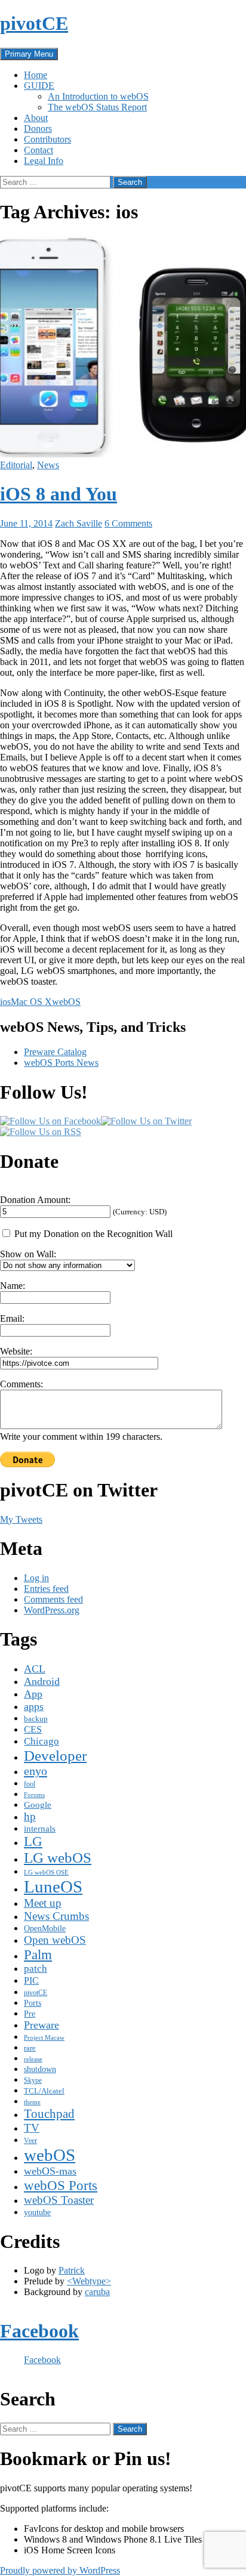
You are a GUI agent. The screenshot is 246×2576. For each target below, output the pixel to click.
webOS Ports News (61, 1063)
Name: (13, 1286)
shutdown (40, 2069)
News (48, 465)
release (33, 2059)
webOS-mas (50, 2171)
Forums (34, 1795)
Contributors (47, 139)
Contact (39, 150)
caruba (97, 2292)
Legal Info (44, 161)
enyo (36, 1771)
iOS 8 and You (59, 494)
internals (40, 1829)
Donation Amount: (35, 1200)
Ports (33, 2003)
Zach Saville (79, 523)
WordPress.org (52, 1610)
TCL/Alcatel (44, 2091)
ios (5, 1002)
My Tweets (21, 1519)
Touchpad (49, 2114)
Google (38, 1805)
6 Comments (128, 523)
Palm (38, 1955)
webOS (66, 1002)
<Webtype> (89, 2281)
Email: (12, 1318)
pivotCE (34, 23)
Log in (36, 1578)
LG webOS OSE (46, 1873)
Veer (30, 2141)
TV (32, 2128)
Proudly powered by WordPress (60, 2570)
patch (36, 1969)
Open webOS (55, 1940)
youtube (37, 2212)
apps (34, 1706)
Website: (16, 1351)
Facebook (39, 2331)
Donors (38, 129)
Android (42, 1681)
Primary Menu (29, 54)
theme (32, 2102)
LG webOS (58, 1858)
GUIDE (39, 86)
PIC (31, 1980)
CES (33, 1729)
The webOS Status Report (97, 107)
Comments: (21, 1384)
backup (36, 1719)
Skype (33, 2080)
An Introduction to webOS (98, 96)
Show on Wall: (28, 1254)
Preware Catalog (55, 1052)
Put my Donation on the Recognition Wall (92, 1234)
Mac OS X (31, 1002)
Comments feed (53, 1599)
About (36, 118)
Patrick (72, 2270)
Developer (55, 1756)
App (33, 1694)
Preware (41, 2025)
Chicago (41, 1741)
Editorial (16, 465)
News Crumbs (56, 1916)
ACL (35, 1669)
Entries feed (46, 1589)
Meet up (43, 1903)
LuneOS (53, 1887)
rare (30, 2048)
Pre (30, 2014)
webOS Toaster (59, 2200)
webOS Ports (61, 2185)
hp (30, 1816)
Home (36, 75)
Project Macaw (44, 2038)
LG (33, 1841)
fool (30, 1784)
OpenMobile (45, 1928)
